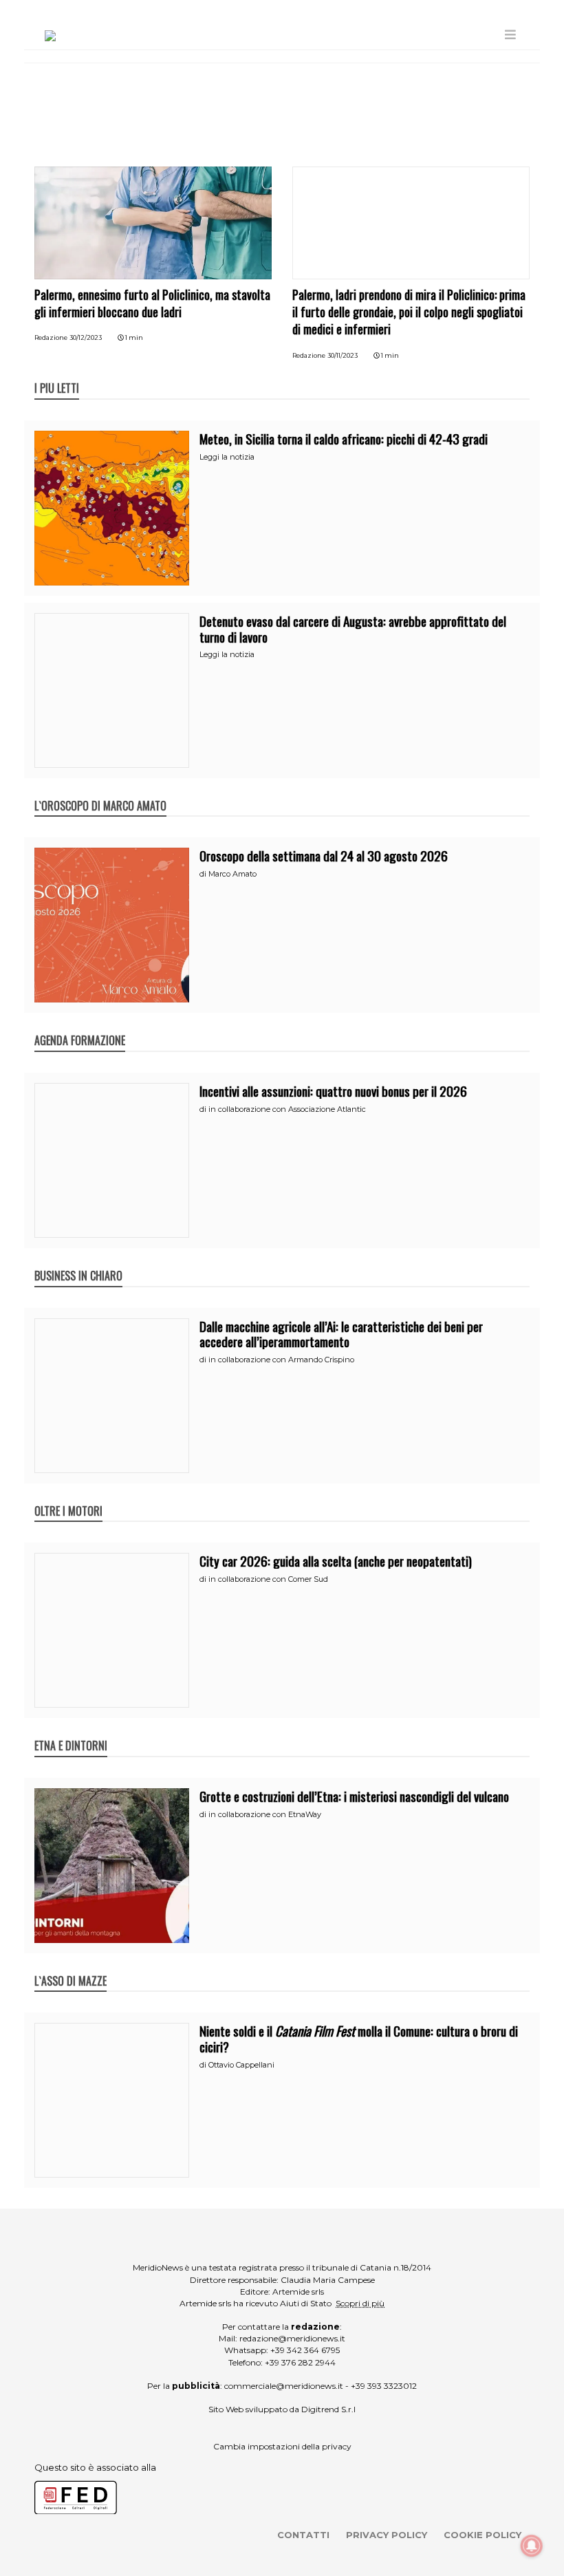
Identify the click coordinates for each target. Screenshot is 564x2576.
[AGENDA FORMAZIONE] (80, 1026)
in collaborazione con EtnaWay (265, 1814)
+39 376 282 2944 (300, 2362)
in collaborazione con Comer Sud (268, 1579)
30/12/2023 (86, 337)
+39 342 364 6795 (305, 2350)
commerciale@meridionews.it (284, 2386)
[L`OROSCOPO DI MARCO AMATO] (100, 791)
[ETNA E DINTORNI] (71, 1731)
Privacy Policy (387, 2535)
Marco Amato (232, 874)
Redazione (51, 337)
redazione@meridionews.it (292, 2338)
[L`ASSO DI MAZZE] (70, 1966)
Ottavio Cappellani (241, 2065)
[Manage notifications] (532, 2546)
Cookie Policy (482, 2535)
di (204, 874)
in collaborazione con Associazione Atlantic (287, 1109)
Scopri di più (360, 2303)
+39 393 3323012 (384, 2386)
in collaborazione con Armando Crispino (281, 1360)
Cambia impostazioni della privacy (282, 2446)
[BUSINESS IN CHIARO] (78, 1261)
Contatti (303, 2535)
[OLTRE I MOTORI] (68, 1496)
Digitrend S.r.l (328, 2409)
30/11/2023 (343, 355)
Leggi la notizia (227, 457)
